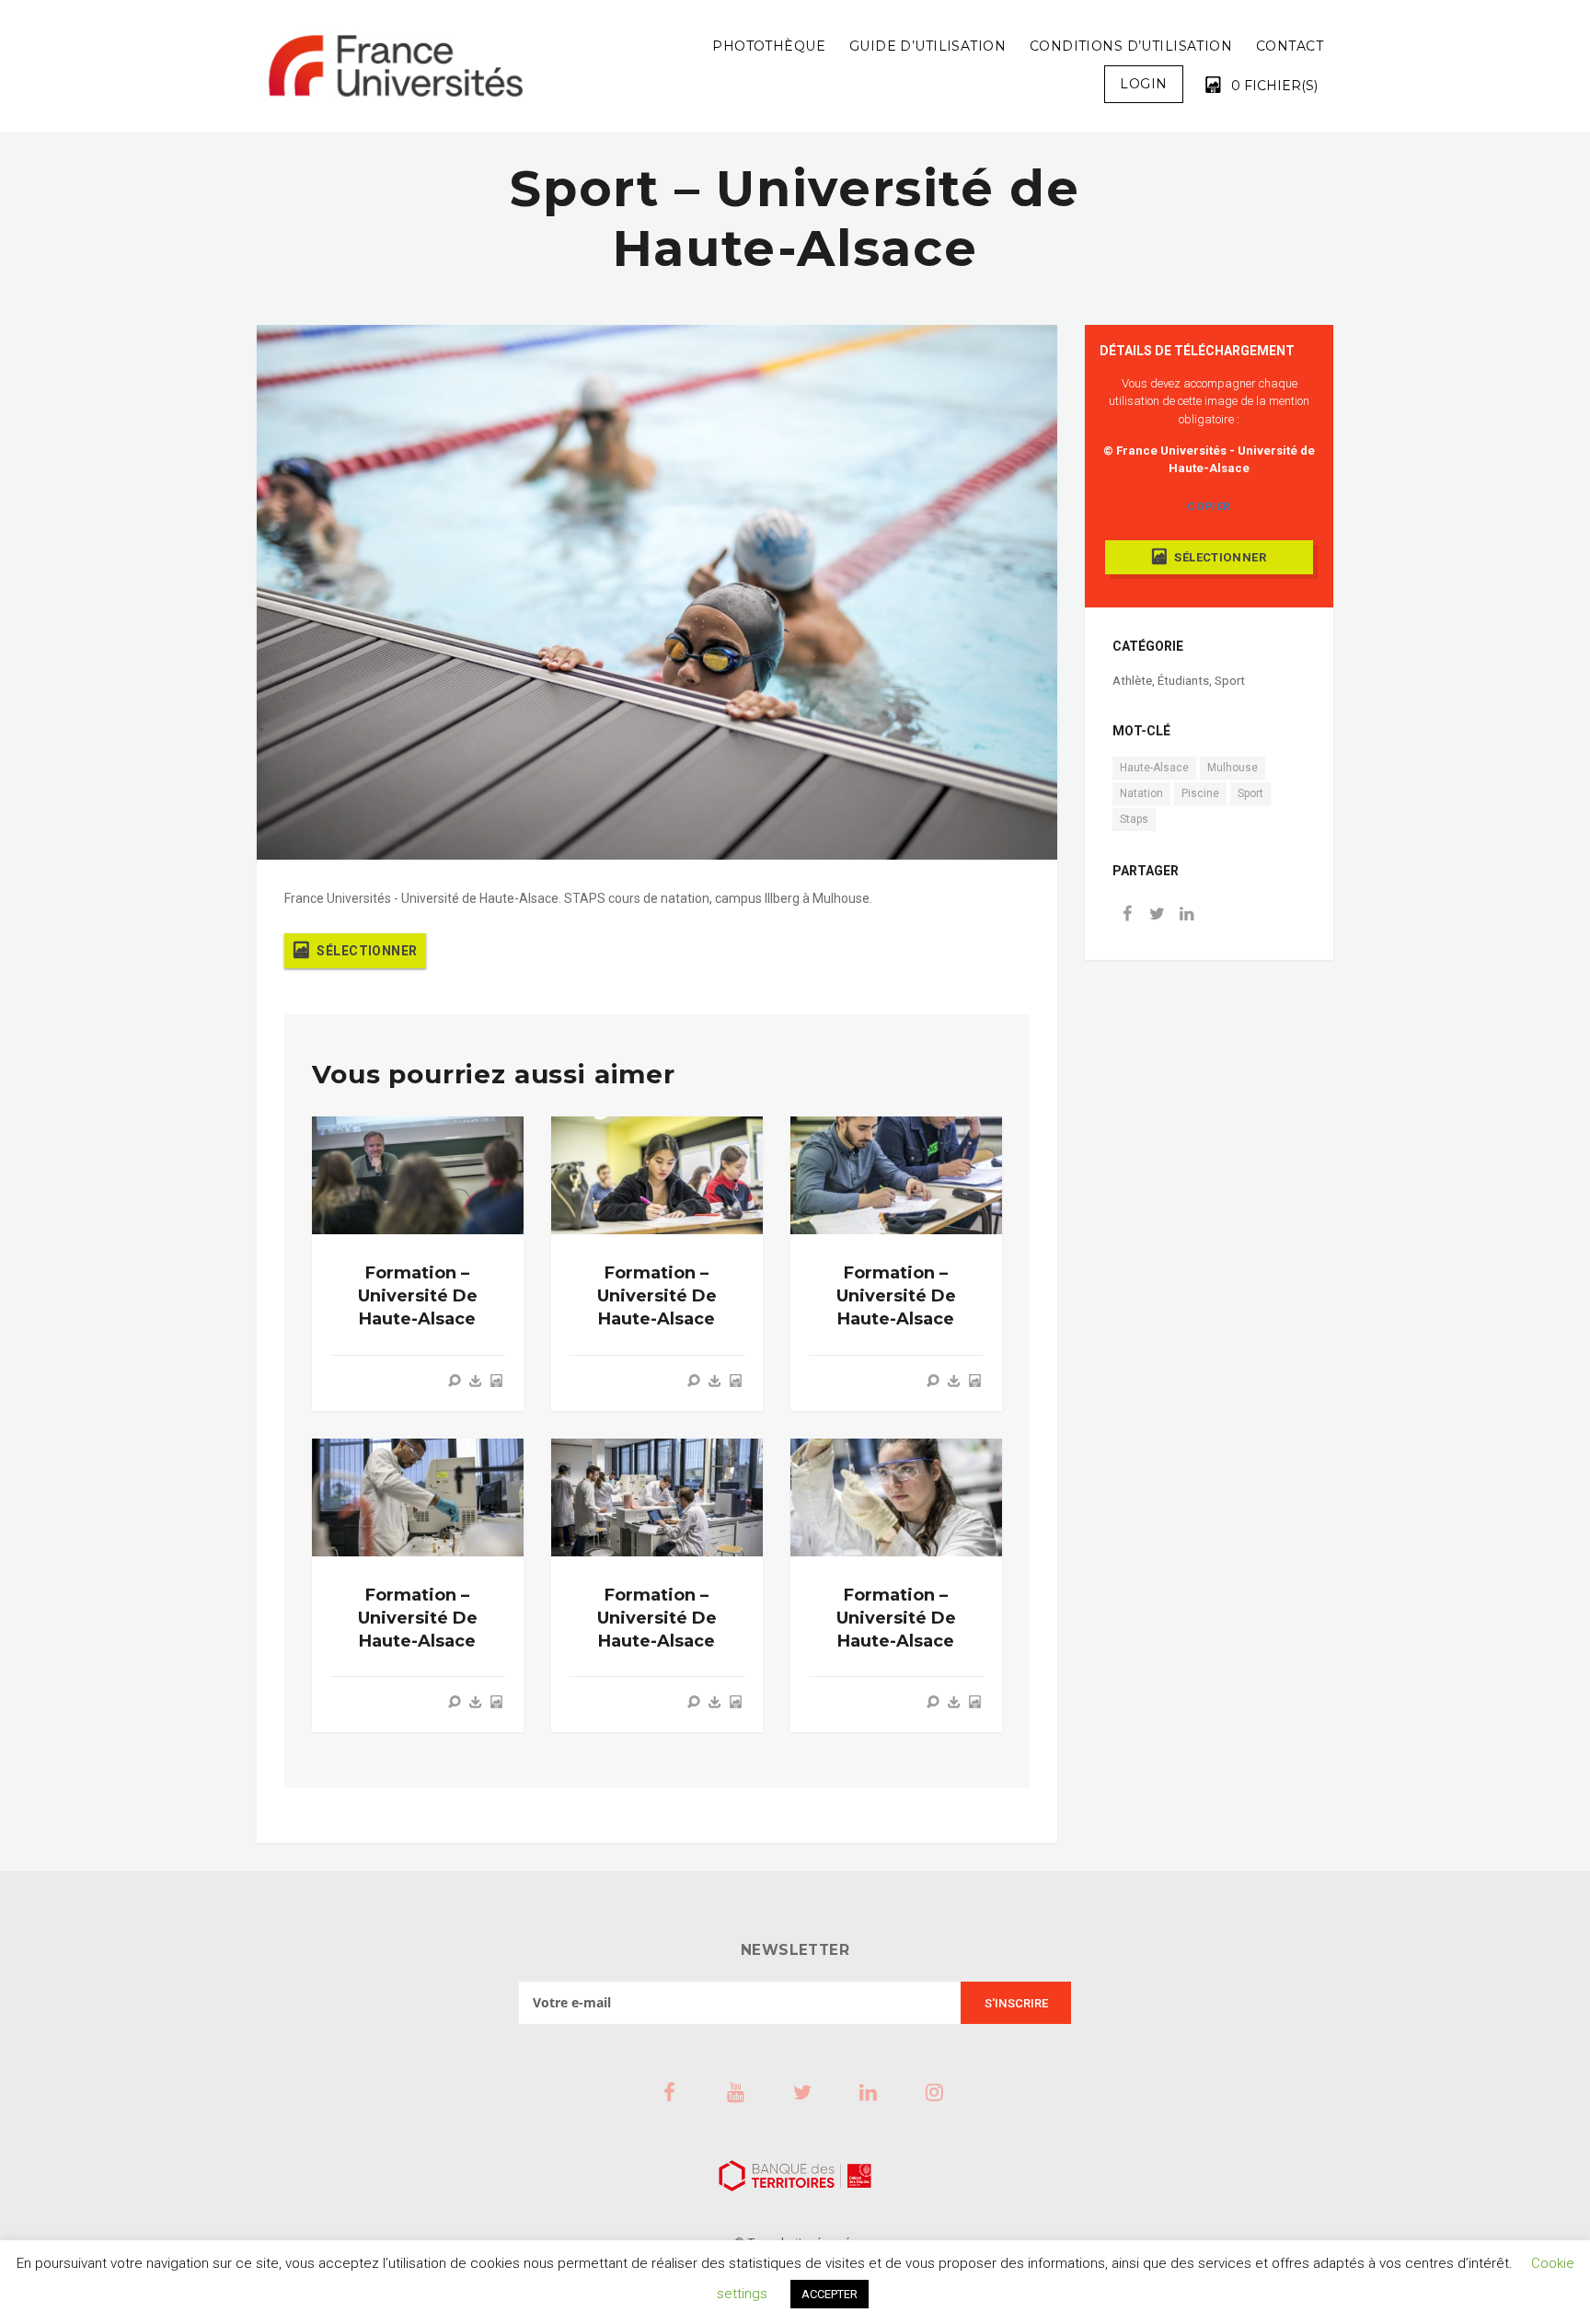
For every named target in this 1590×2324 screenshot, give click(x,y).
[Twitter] (1157, 915)
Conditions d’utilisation (1131, 46)
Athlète (1132, 681)
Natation (1141, 793)
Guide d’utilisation (927, 46)
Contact (1290, 46)
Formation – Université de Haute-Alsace (418, 1296)
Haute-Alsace (1154, 768)
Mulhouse (1233, 768)
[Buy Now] (476, 1381)
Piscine (1200, 793)
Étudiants (1183, 681)
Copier (1209, 506)
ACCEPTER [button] (830, 2294)
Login (1143, 84)
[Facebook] (1127, 915)
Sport (1230, 681)
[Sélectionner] (496, 1381)
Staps (1134, 819)
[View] (455, 1381)
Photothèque (769, 46)
